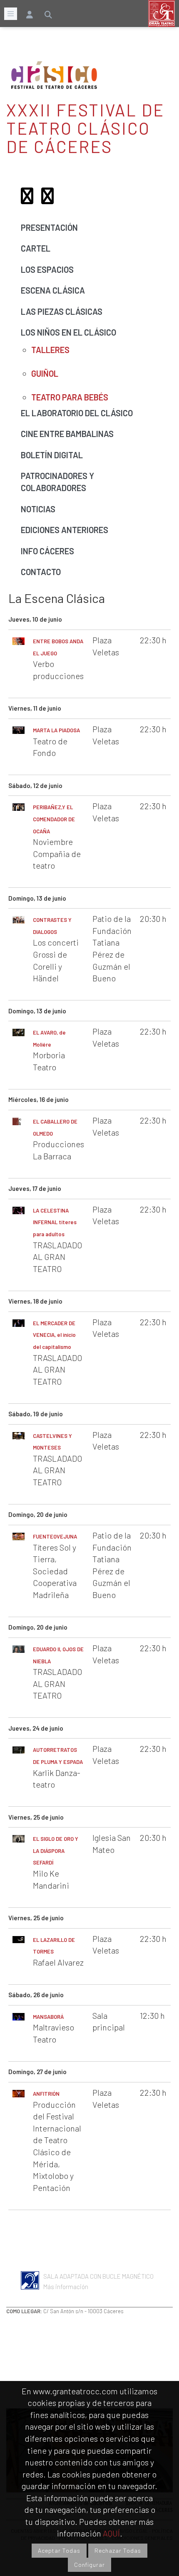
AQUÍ (111, 2533)
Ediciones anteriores (65, 530)
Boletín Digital (52, 455)
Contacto (41, 572)
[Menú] (11, 14)
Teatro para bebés (70, 397)
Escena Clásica (53, 290)
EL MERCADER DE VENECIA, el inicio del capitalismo (54, 1335)
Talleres (50, 350)
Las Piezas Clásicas (62, 311)
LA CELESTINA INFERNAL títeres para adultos (55, 1222)
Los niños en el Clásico (68, 332)
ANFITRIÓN (46, 2094)
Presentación (49, 227)
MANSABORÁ (48, 2017)
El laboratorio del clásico (77, 413)
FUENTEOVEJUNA (55, 1536)
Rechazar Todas (118, 2550)
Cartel (36, 248)
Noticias (38, 509)
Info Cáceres (47, 551)
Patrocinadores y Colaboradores (57, 482)
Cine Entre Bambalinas (67, 434)
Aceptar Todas (59, 2550)
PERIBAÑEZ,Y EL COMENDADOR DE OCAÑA (54, 819)
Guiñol (45, 373)
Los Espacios (47, 269)
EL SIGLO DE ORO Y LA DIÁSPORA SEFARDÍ (56, 1851)
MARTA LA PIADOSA (56, 730)
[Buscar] (48, 12)
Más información (66, 2287)
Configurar (89, 2565)
